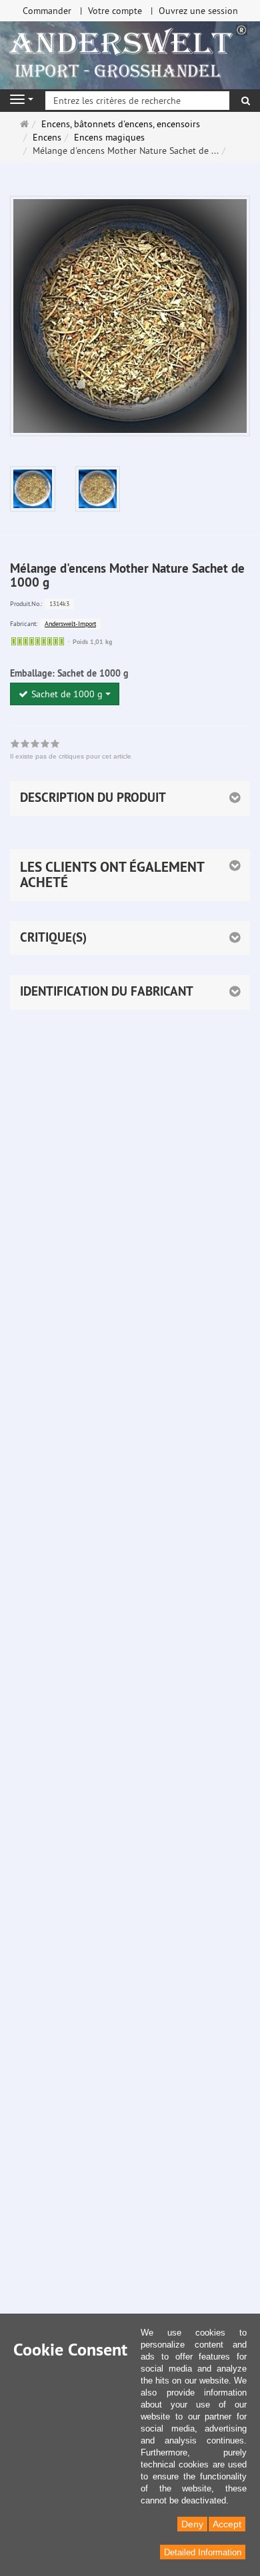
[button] (130, 875)
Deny (192, 2524)
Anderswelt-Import (70, 624)
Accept (227, 2524)
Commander (47, 11)
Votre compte (115, 11)
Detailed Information (203, 2552)
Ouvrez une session (198, 11)
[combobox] (65, 694)
